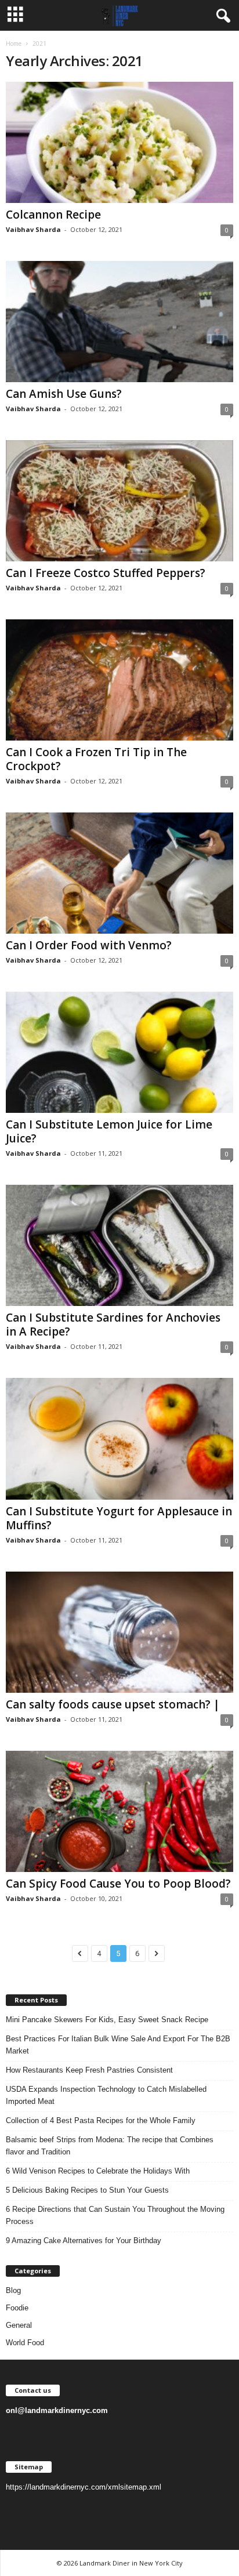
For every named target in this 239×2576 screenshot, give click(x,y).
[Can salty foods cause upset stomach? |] (119, 1632)
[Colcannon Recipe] (119, 142)
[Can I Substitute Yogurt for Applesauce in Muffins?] (119, 1438)
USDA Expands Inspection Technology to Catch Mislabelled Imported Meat (106, 2095)
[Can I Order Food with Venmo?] (119, 873)
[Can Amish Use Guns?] (119, 322)
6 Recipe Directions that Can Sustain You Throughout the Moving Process (115, 2215)
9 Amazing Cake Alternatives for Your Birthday (84, 2241)
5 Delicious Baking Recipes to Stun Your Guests (87, 2190)
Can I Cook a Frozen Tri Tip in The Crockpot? (96, 759)
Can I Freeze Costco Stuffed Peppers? (106, 573)
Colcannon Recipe (53, 215)
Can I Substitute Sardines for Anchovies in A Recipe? (113, 1325)
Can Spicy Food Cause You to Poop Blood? (118, 1884)
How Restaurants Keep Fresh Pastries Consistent (89, 2070)
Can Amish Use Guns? (64, 394)
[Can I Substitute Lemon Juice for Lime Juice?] (119, 1052)
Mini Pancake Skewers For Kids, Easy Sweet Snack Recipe (107, 2020)
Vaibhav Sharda (33, 229)
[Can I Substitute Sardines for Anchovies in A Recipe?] (119, 1245)
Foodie (17, 2308)
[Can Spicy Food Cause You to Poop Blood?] (119, 1811)
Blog (13, 2290)
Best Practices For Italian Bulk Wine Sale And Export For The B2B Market (118, 2045)
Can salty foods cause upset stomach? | (113, 1704)
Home (14, 43)
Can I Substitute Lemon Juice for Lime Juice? (109, 1131)
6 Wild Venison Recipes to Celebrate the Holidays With (98, 2171)
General (19, 2325)
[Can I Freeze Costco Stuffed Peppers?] (119, 501)
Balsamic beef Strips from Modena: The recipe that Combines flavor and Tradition (110, 2146)
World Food (25, 2343)
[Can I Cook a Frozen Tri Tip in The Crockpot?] (119, 680)
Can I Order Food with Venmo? (89, 945)
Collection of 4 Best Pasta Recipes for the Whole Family (101, 2120)
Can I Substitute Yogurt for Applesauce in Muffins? (119, 1518)
